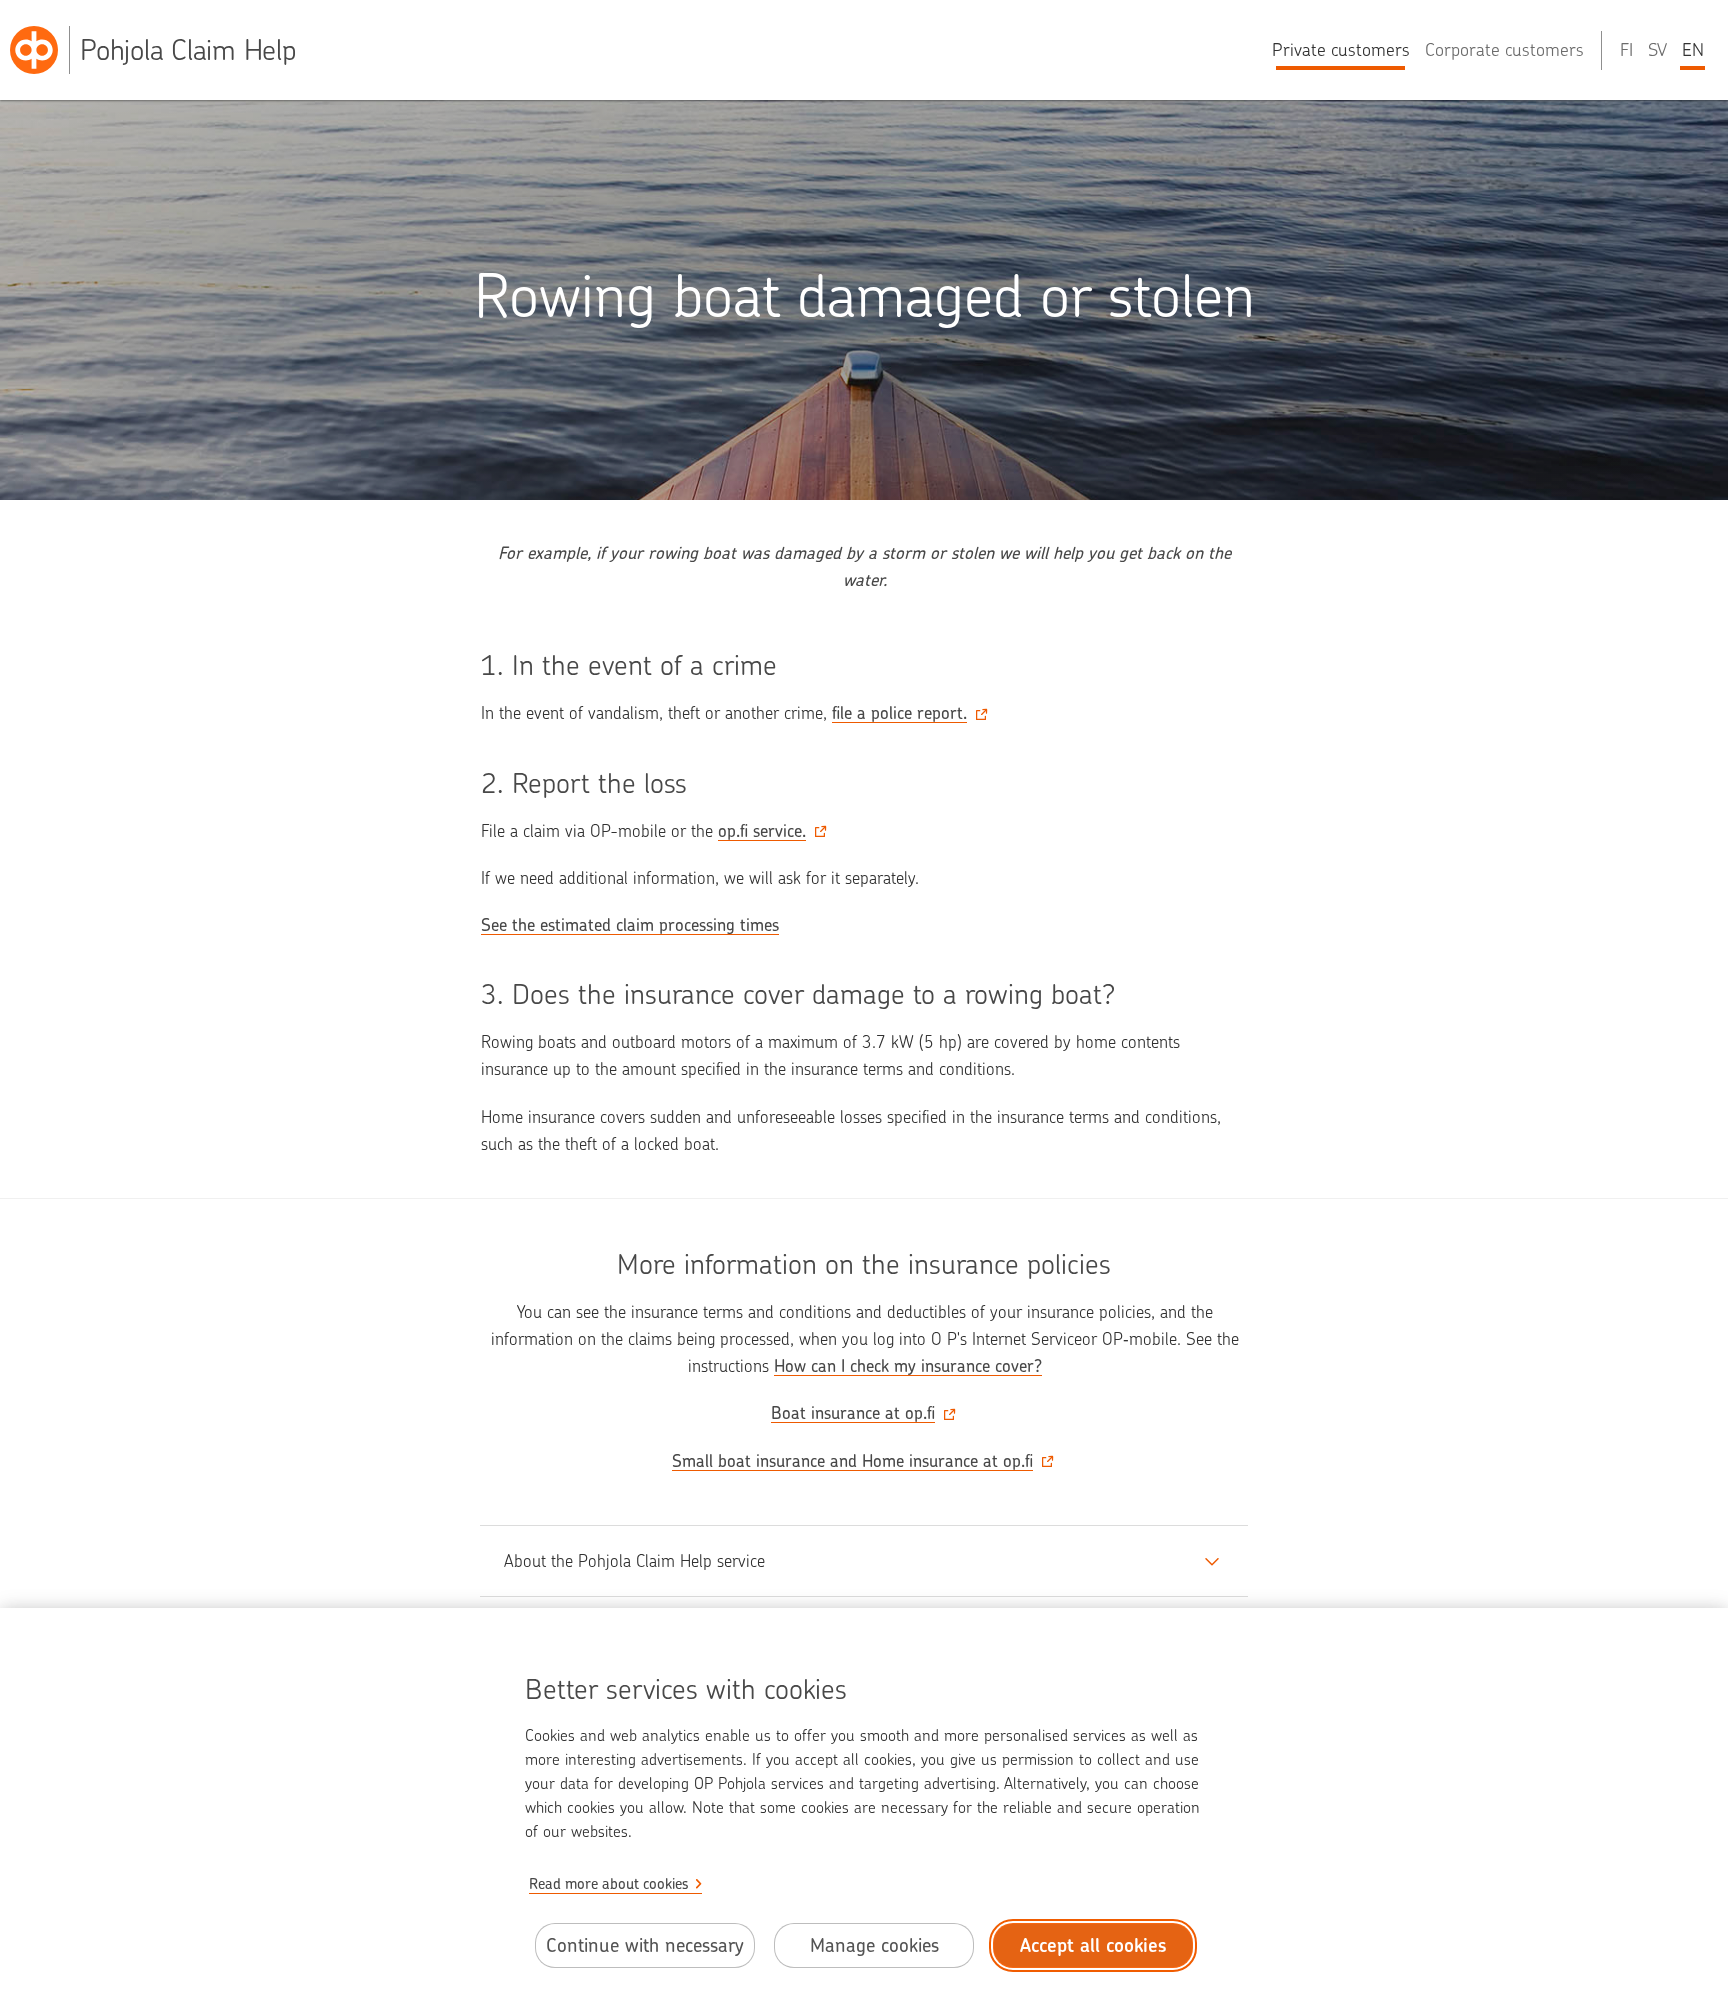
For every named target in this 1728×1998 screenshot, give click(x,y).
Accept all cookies (1093, 1945)
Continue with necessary (645, 1945)
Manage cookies (874, 1945)
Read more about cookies (609, 1884)
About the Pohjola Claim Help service (634, 1561)
